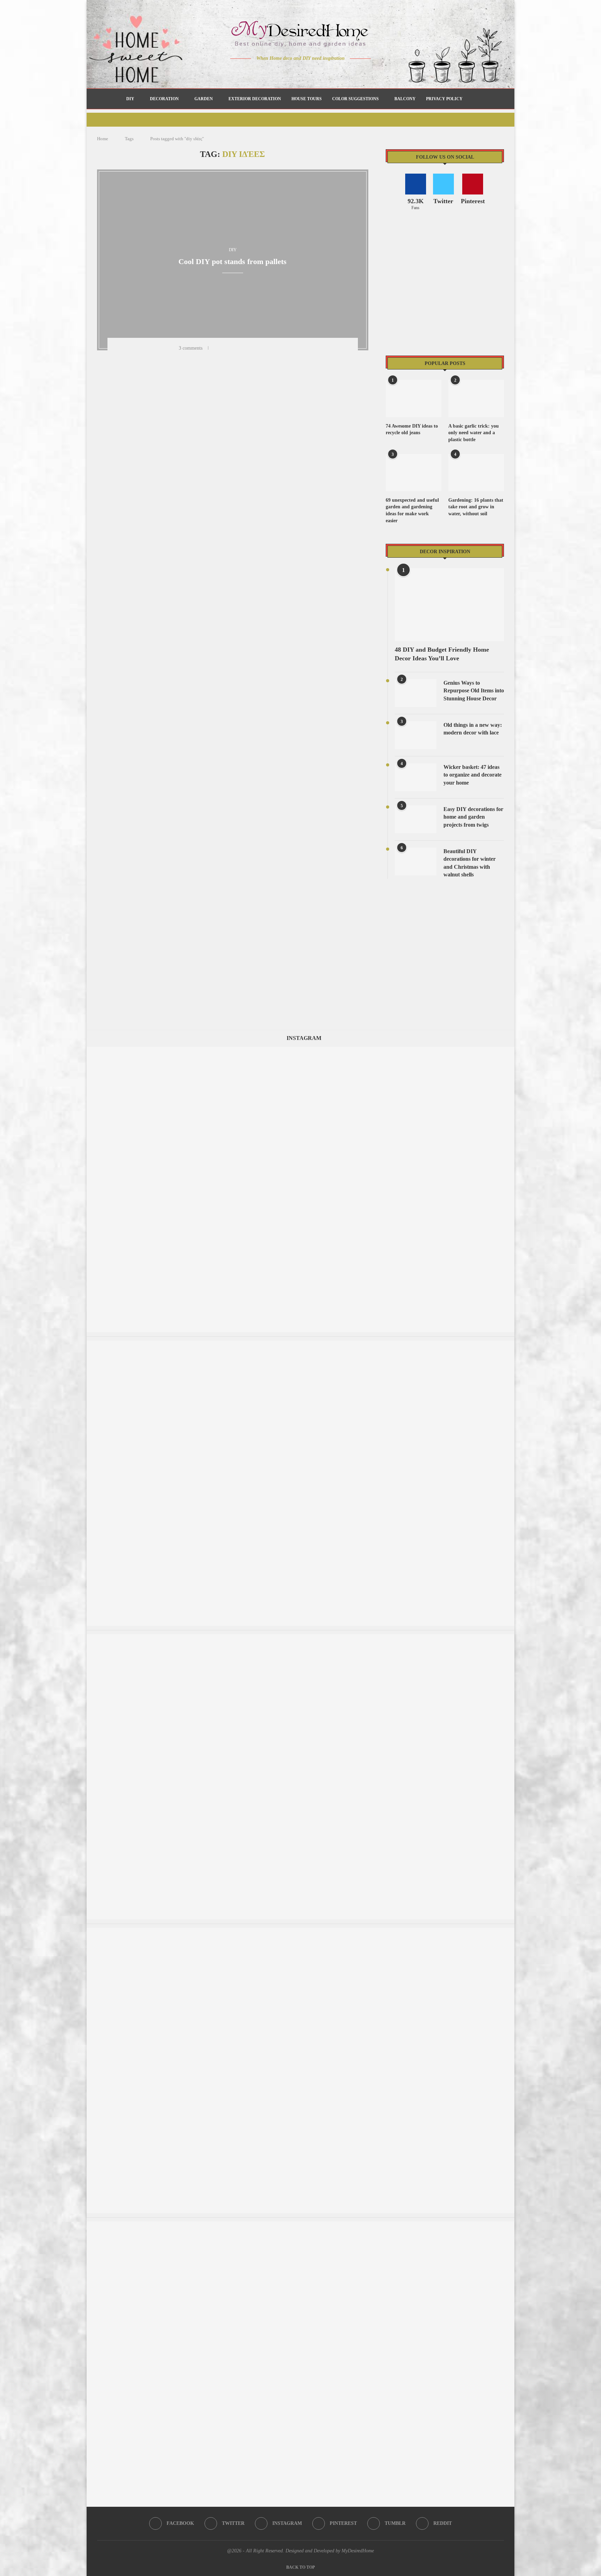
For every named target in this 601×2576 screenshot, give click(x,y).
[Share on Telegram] (271, 348)
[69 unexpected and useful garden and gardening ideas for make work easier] (414, 473)
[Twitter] (286, 72)
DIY (130, 99)
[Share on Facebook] (226, 348)
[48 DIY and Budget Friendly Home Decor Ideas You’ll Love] (449, 605)
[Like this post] (216, 348)
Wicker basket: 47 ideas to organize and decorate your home (472, 775)
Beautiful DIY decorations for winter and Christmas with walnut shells (470, 863)
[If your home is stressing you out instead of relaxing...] (300, 1637)
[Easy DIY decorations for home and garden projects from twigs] (416, 819)
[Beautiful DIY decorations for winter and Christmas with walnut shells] (416, 861)
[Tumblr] (315, 72)
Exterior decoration (255, 99)
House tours (307, 99)
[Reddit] (325, 72)
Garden (204, 99)
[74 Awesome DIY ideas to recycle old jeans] (414, 399)
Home (103, 139)
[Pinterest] (306, 72)
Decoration (164, 99)
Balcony (405, 99)
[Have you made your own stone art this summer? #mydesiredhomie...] (300, 1344)
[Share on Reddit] (262, 348)
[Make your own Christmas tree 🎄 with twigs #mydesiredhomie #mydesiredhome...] (300, 1931)
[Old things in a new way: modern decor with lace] (416, 735)
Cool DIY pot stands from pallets (233, 261)
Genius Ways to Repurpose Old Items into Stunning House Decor (474, 691)
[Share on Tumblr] (253, 348)
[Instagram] (296, 72)
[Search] (471, 99)
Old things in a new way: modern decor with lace (473, 729)
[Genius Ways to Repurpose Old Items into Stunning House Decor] (416, 693)
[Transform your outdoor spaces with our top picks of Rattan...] (300, 1050)
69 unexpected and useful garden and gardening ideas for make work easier (412, 510)
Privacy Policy (444, 99)
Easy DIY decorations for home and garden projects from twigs (473, 817)
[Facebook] (276, 72)
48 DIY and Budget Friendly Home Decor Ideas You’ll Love (442, 654)
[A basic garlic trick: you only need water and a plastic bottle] (476, 399)
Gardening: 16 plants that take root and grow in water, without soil (476, 507)
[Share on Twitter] (235, 348)
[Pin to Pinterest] (244, 348)
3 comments (191, 348)
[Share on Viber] (280, 348)
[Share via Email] (289, 348)
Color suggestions (355, 99)
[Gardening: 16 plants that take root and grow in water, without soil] (476, 473)
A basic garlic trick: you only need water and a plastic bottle (474, 433)
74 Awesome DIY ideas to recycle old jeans (412, 430)
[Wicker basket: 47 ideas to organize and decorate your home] (416, 777)
